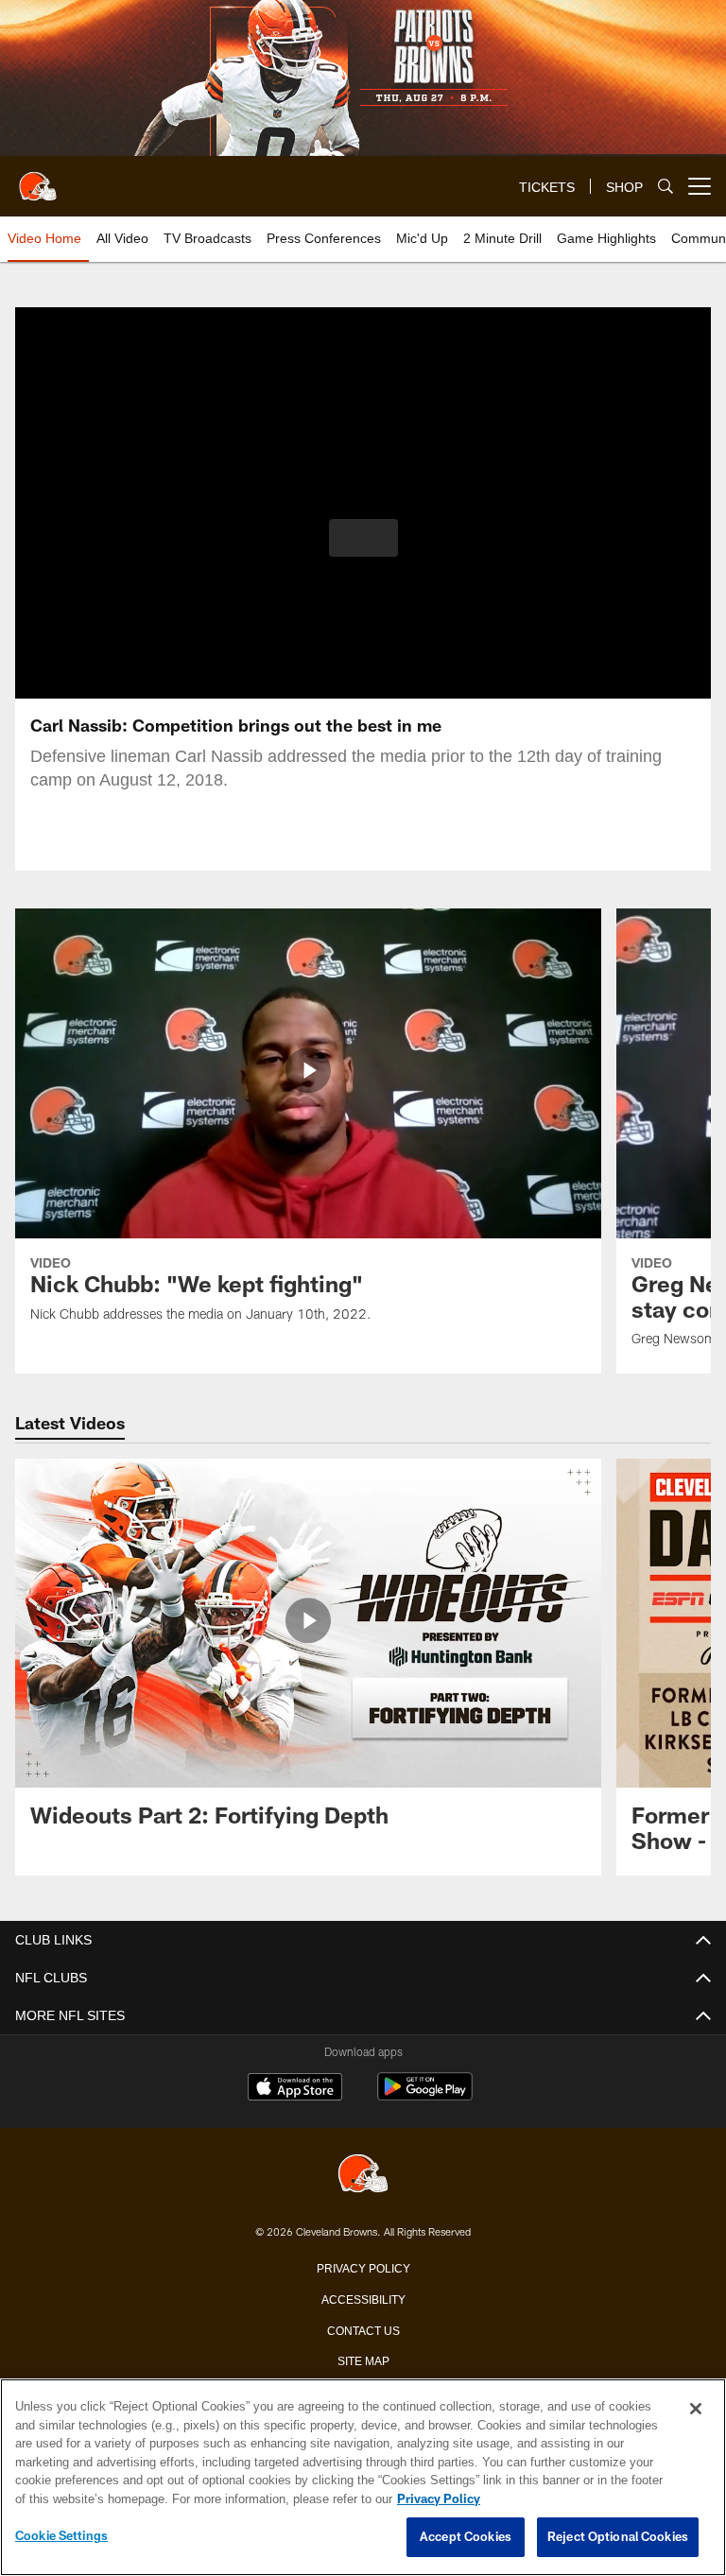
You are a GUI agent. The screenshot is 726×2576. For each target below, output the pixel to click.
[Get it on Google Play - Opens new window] (425, 2096)
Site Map (363, 2360)
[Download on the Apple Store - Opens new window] (295, 2089)
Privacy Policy (363, 2267)
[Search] (665, 187)
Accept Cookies (466, 2537)
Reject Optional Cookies (618, 2537)
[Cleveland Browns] (363, 2175)
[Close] (696, 2410)
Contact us (363, 2329)
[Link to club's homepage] (38, 179)
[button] (363, 538)
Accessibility (363, 2298)
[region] (363, 2478)
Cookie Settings (61, 2536)
